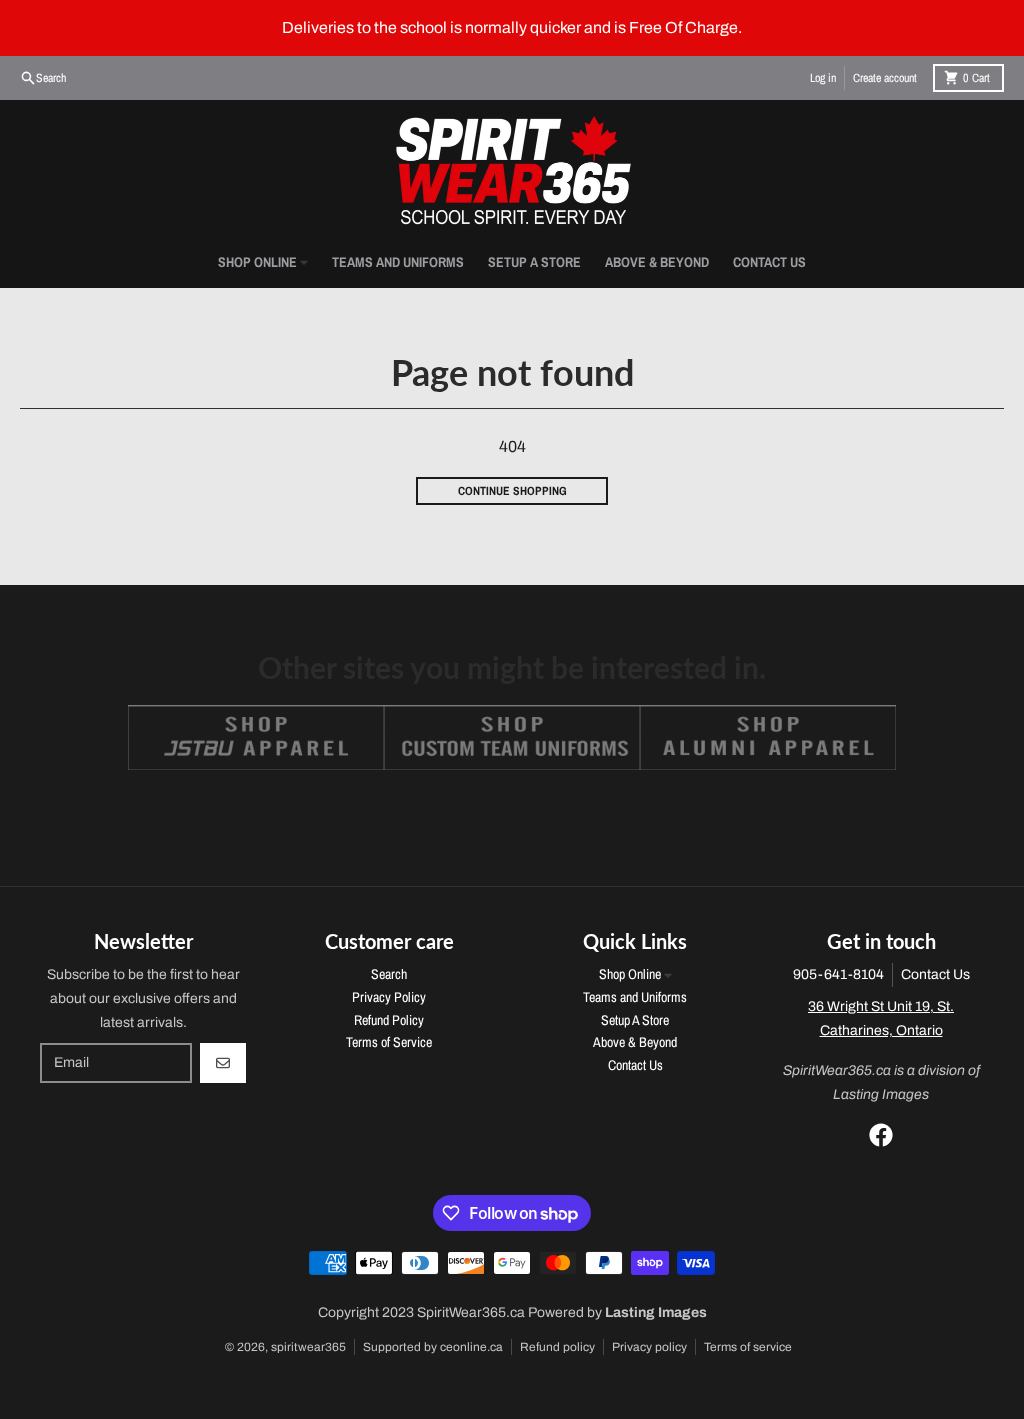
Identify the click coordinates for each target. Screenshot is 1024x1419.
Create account (885, 78)
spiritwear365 (308, 1347)
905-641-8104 (838, 974)
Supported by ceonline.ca (433, 1347)
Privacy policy (649, 1347)
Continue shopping (512, 491)
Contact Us (935, 974)
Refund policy (557, 1347)
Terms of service (748, 1347)
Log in (823, 78)
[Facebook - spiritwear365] (881, 1135)
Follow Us (512, 806)
